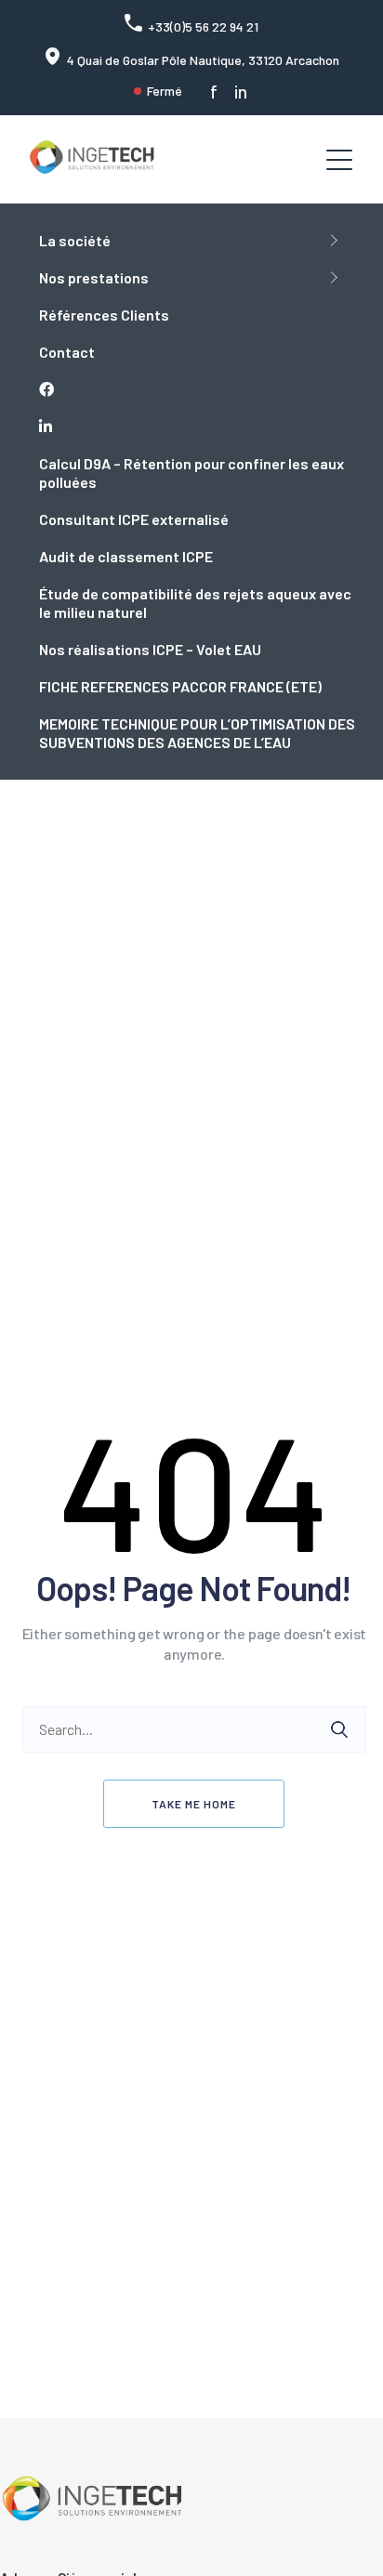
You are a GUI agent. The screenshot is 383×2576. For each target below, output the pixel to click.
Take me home (194, 1804)
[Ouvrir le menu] (339, 160)
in (241, 92)
